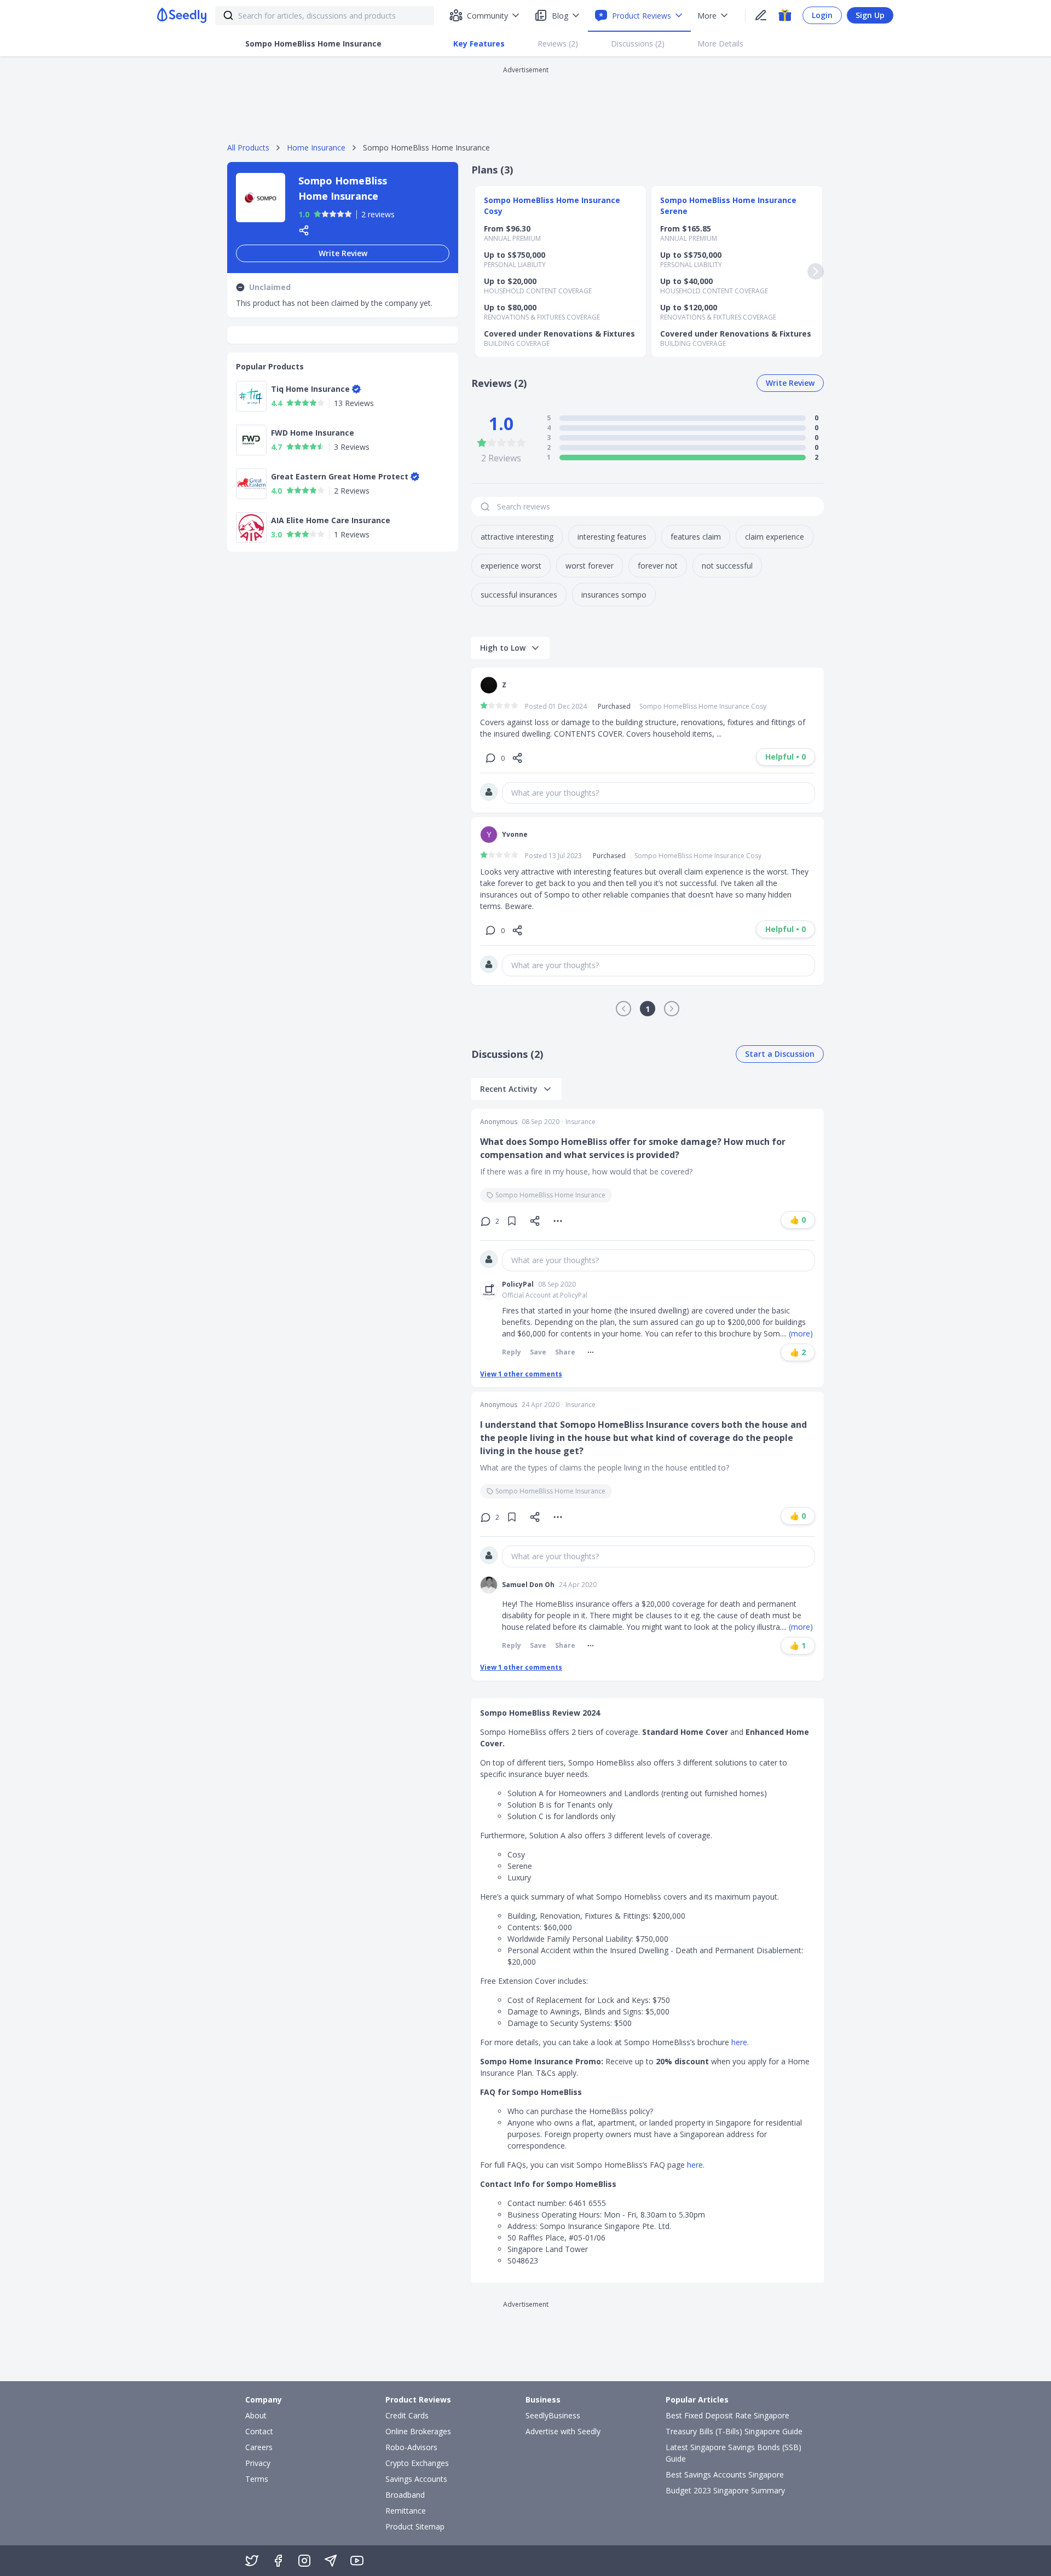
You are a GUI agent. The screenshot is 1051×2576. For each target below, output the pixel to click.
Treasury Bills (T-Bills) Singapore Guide (734, 2431)
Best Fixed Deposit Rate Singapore (727, 2415)
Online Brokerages (418, 2431)
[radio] (317, 214)
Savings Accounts (416, 2479)
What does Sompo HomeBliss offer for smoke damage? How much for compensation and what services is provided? (633, 1148)
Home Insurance (316, 147)
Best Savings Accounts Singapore (725, 2474)
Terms (257, 2479)
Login (822, 15)
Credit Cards (407, 2415)
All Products (248, 147)
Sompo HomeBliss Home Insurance (550, 1195)
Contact (259, 2431)
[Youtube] (357, 2561)
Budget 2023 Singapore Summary (725, 2490)
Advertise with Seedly (563, 2431)
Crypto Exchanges (417, 2463)
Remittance (406, 2511)
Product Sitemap (415, 2526)
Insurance (581, 1122)
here (739, 2042)
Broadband (405, 2495)
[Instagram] (304, 2561)
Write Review (343, 253)
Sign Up (870, 15)
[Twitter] (252, 2561)
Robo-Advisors (411, 2447)
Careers (259, 2447)
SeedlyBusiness (553, 2415)
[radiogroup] (333, 214)
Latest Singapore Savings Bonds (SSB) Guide (734, 2453)
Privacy (258, 2463)
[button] (623, 1009)
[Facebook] (278, 2561)
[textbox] (659, 793)
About (256, 2415)
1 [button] (648, 1009)
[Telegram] (331, 2561)
